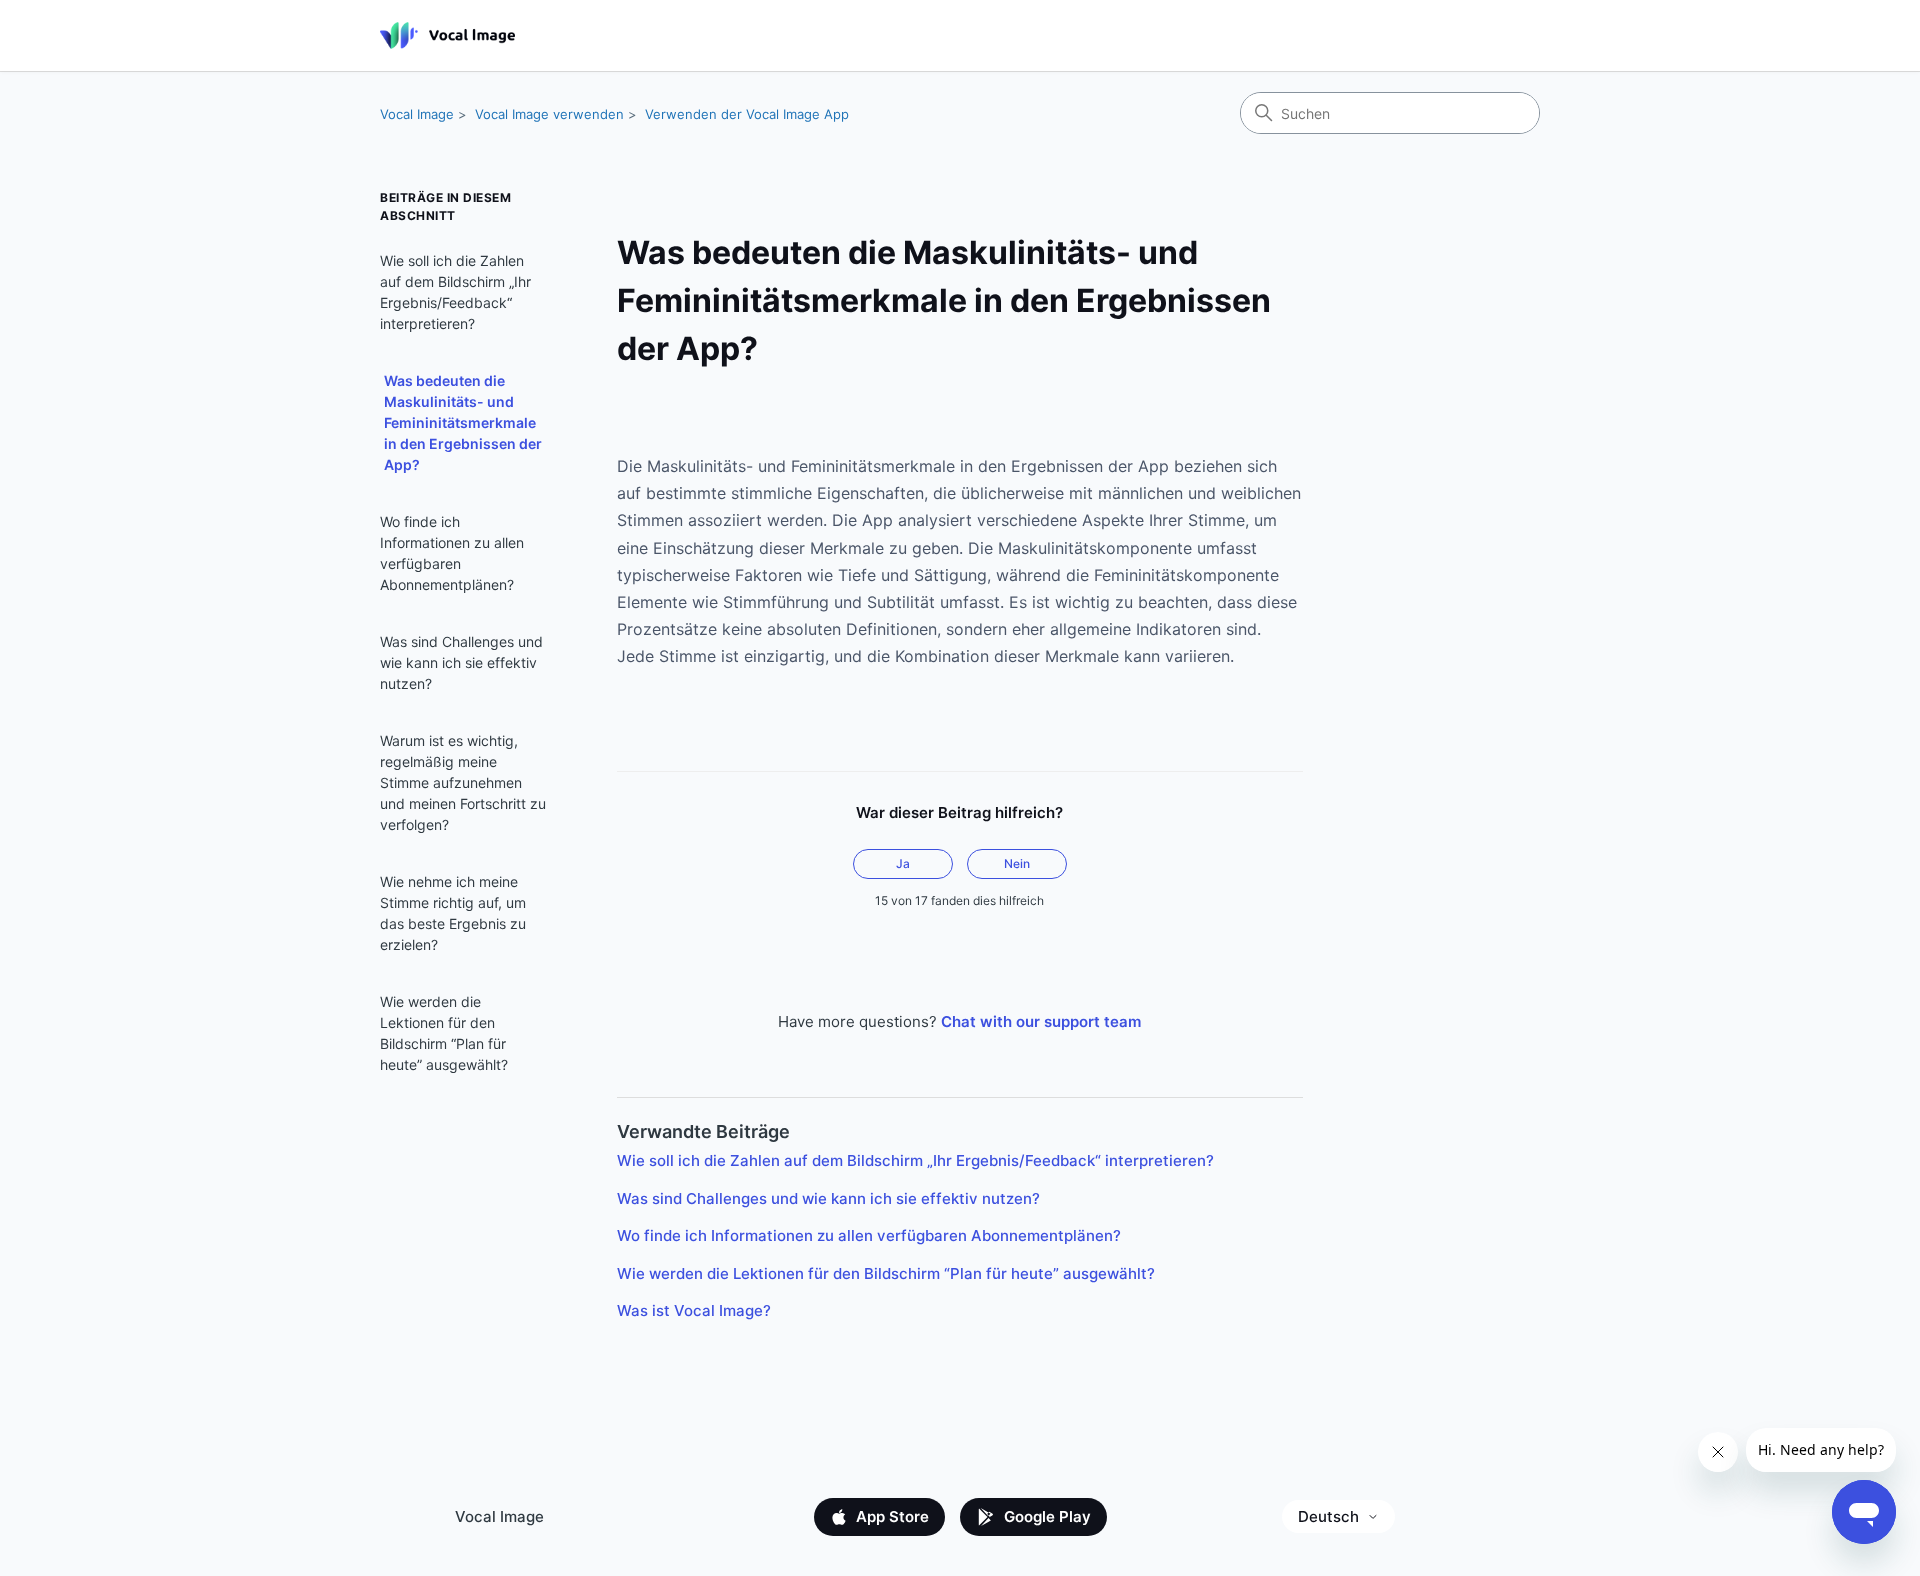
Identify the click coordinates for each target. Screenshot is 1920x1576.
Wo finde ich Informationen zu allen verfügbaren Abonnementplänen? (452, 553)
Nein (1017, 863)
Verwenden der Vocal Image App (747, 114)
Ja (903, 863)
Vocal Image (417, 114)
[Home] (447, 35)
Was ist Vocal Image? (694, 1310)
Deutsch (1328, 1516)
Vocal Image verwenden (549, 114)
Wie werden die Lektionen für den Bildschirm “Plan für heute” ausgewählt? (444, 1033)
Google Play (1047, 1516)
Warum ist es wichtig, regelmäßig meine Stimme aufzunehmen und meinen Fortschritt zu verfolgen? (463, 782)
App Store (892, 1516)
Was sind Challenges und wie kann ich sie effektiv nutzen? (461, 662)
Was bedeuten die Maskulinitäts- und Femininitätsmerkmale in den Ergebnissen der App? (463, 422)
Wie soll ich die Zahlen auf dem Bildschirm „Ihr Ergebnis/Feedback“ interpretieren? (455, 292)
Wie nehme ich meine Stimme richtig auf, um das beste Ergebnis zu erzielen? (453, 913)
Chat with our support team (1041, 1021)
